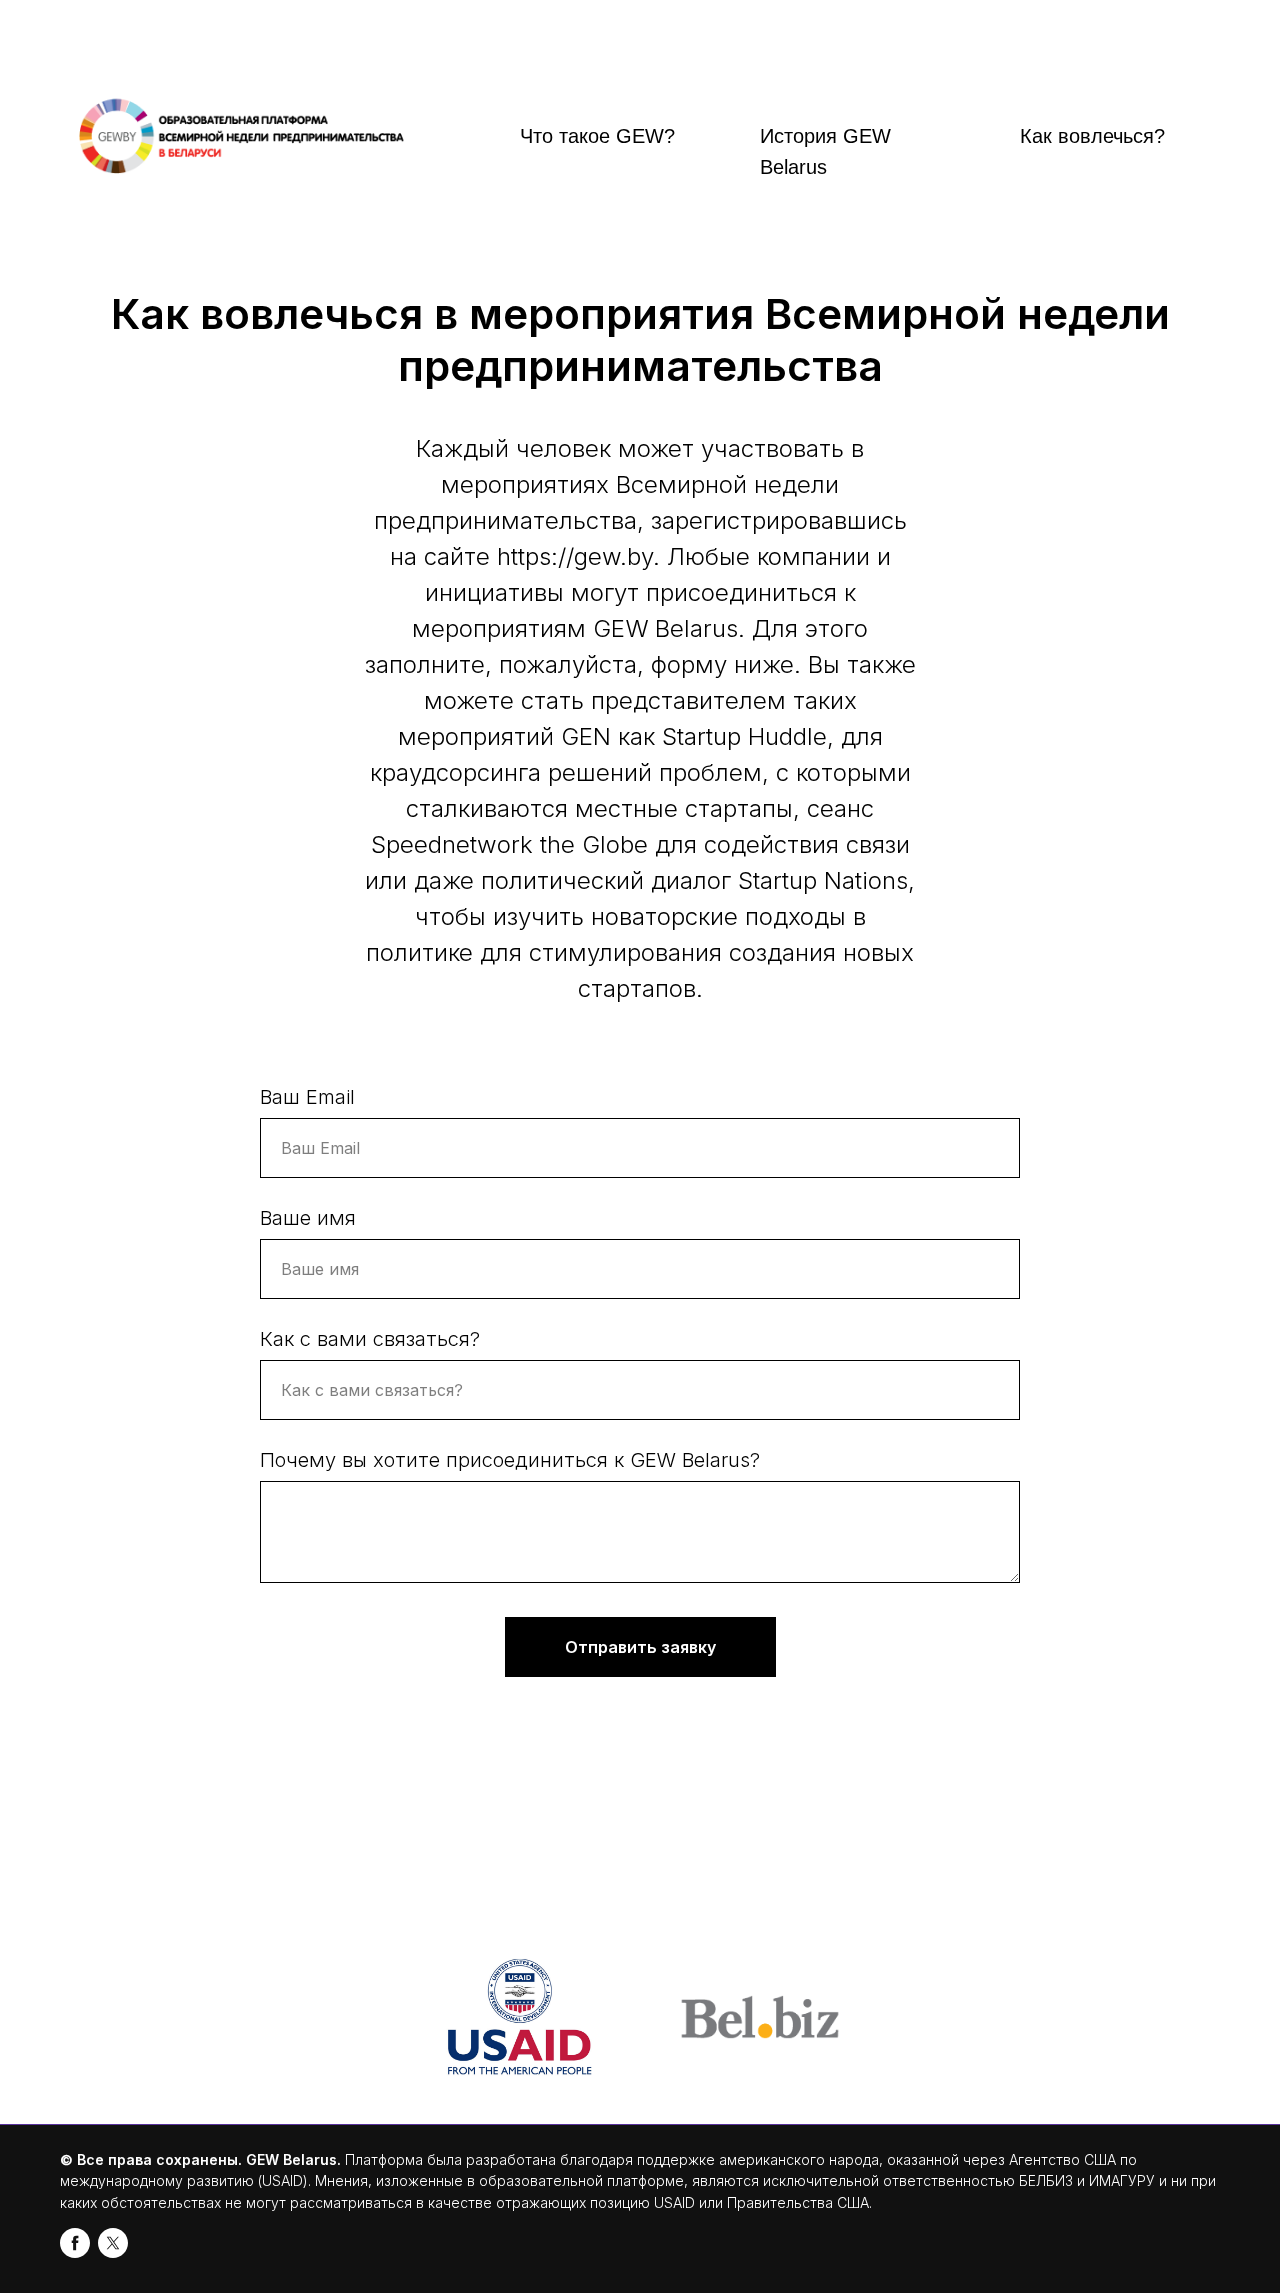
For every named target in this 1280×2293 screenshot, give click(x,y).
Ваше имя (308, 1218)
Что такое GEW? (597, 136)
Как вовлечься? (1092, 136)
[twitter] (113, 2243)
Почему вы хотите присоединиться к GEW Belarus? (510, 1460)
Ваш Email (307, 1097)
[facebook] (75, 2243)
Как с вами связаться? (370, 1339)
